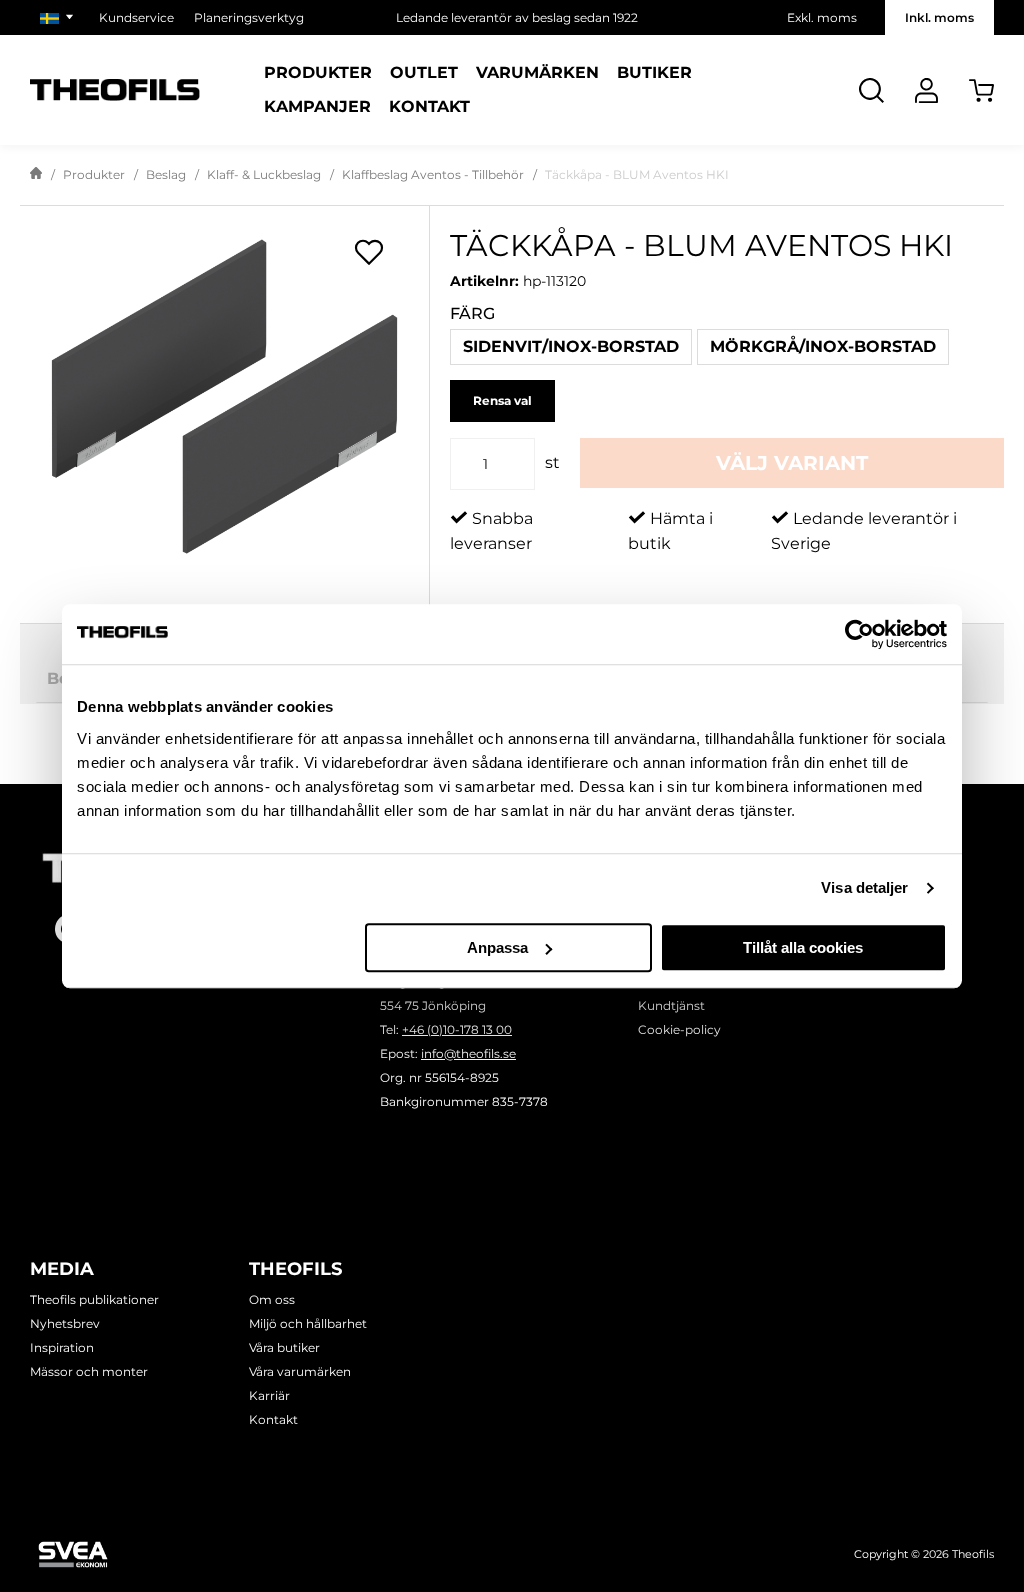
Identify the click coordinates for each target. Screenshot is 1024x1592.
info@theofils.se (468, 1053)
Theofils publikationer (94, 1299)
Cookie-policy (679, 1029)
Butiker (654, 73)
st (552, 462)
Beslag (166, 174)
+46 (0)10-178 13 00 (457, 1029)
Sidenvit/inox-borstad (571, 346)
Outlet (424, 73)
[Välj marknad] (59, 17)
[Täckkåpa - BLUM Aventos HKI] (224, 396)
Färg (472, 313)
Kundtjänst (671, 1005)
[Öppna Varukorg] (981, 90)
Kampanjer (317, 107)
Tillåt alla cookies (803, 947)
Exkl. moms (822, 17)
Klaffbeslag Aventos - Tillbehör (433, 174)
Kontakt (429, 107)
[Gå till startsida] (36, 175)
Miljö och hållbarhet (308, 1323)
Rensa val (502, 400)
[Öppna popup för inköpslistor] (369, 252)
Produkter (318, 73)
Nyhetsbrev (65, 1323)
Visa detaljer (864, 887)
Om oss (272, 1299)
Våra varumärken (300, 1371)
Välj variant (792, 463)
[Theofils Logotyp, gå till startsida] (115, 90)
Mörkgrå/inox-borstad (823, 346)
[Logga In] (926, 90)
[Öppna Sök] (871, 90)
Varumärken (537, 73)
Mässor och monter (89, 1371)
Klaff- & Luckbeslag (264, 174)
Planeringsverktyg (249, 17)
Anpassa (497, 947)
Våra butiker (284, 1347)
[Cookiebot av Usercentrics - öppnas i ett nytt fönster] (859, 634)
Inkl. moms (939, 17)
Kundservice (136, 17)
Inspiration (62, 1347)
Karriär (269, 1395)
